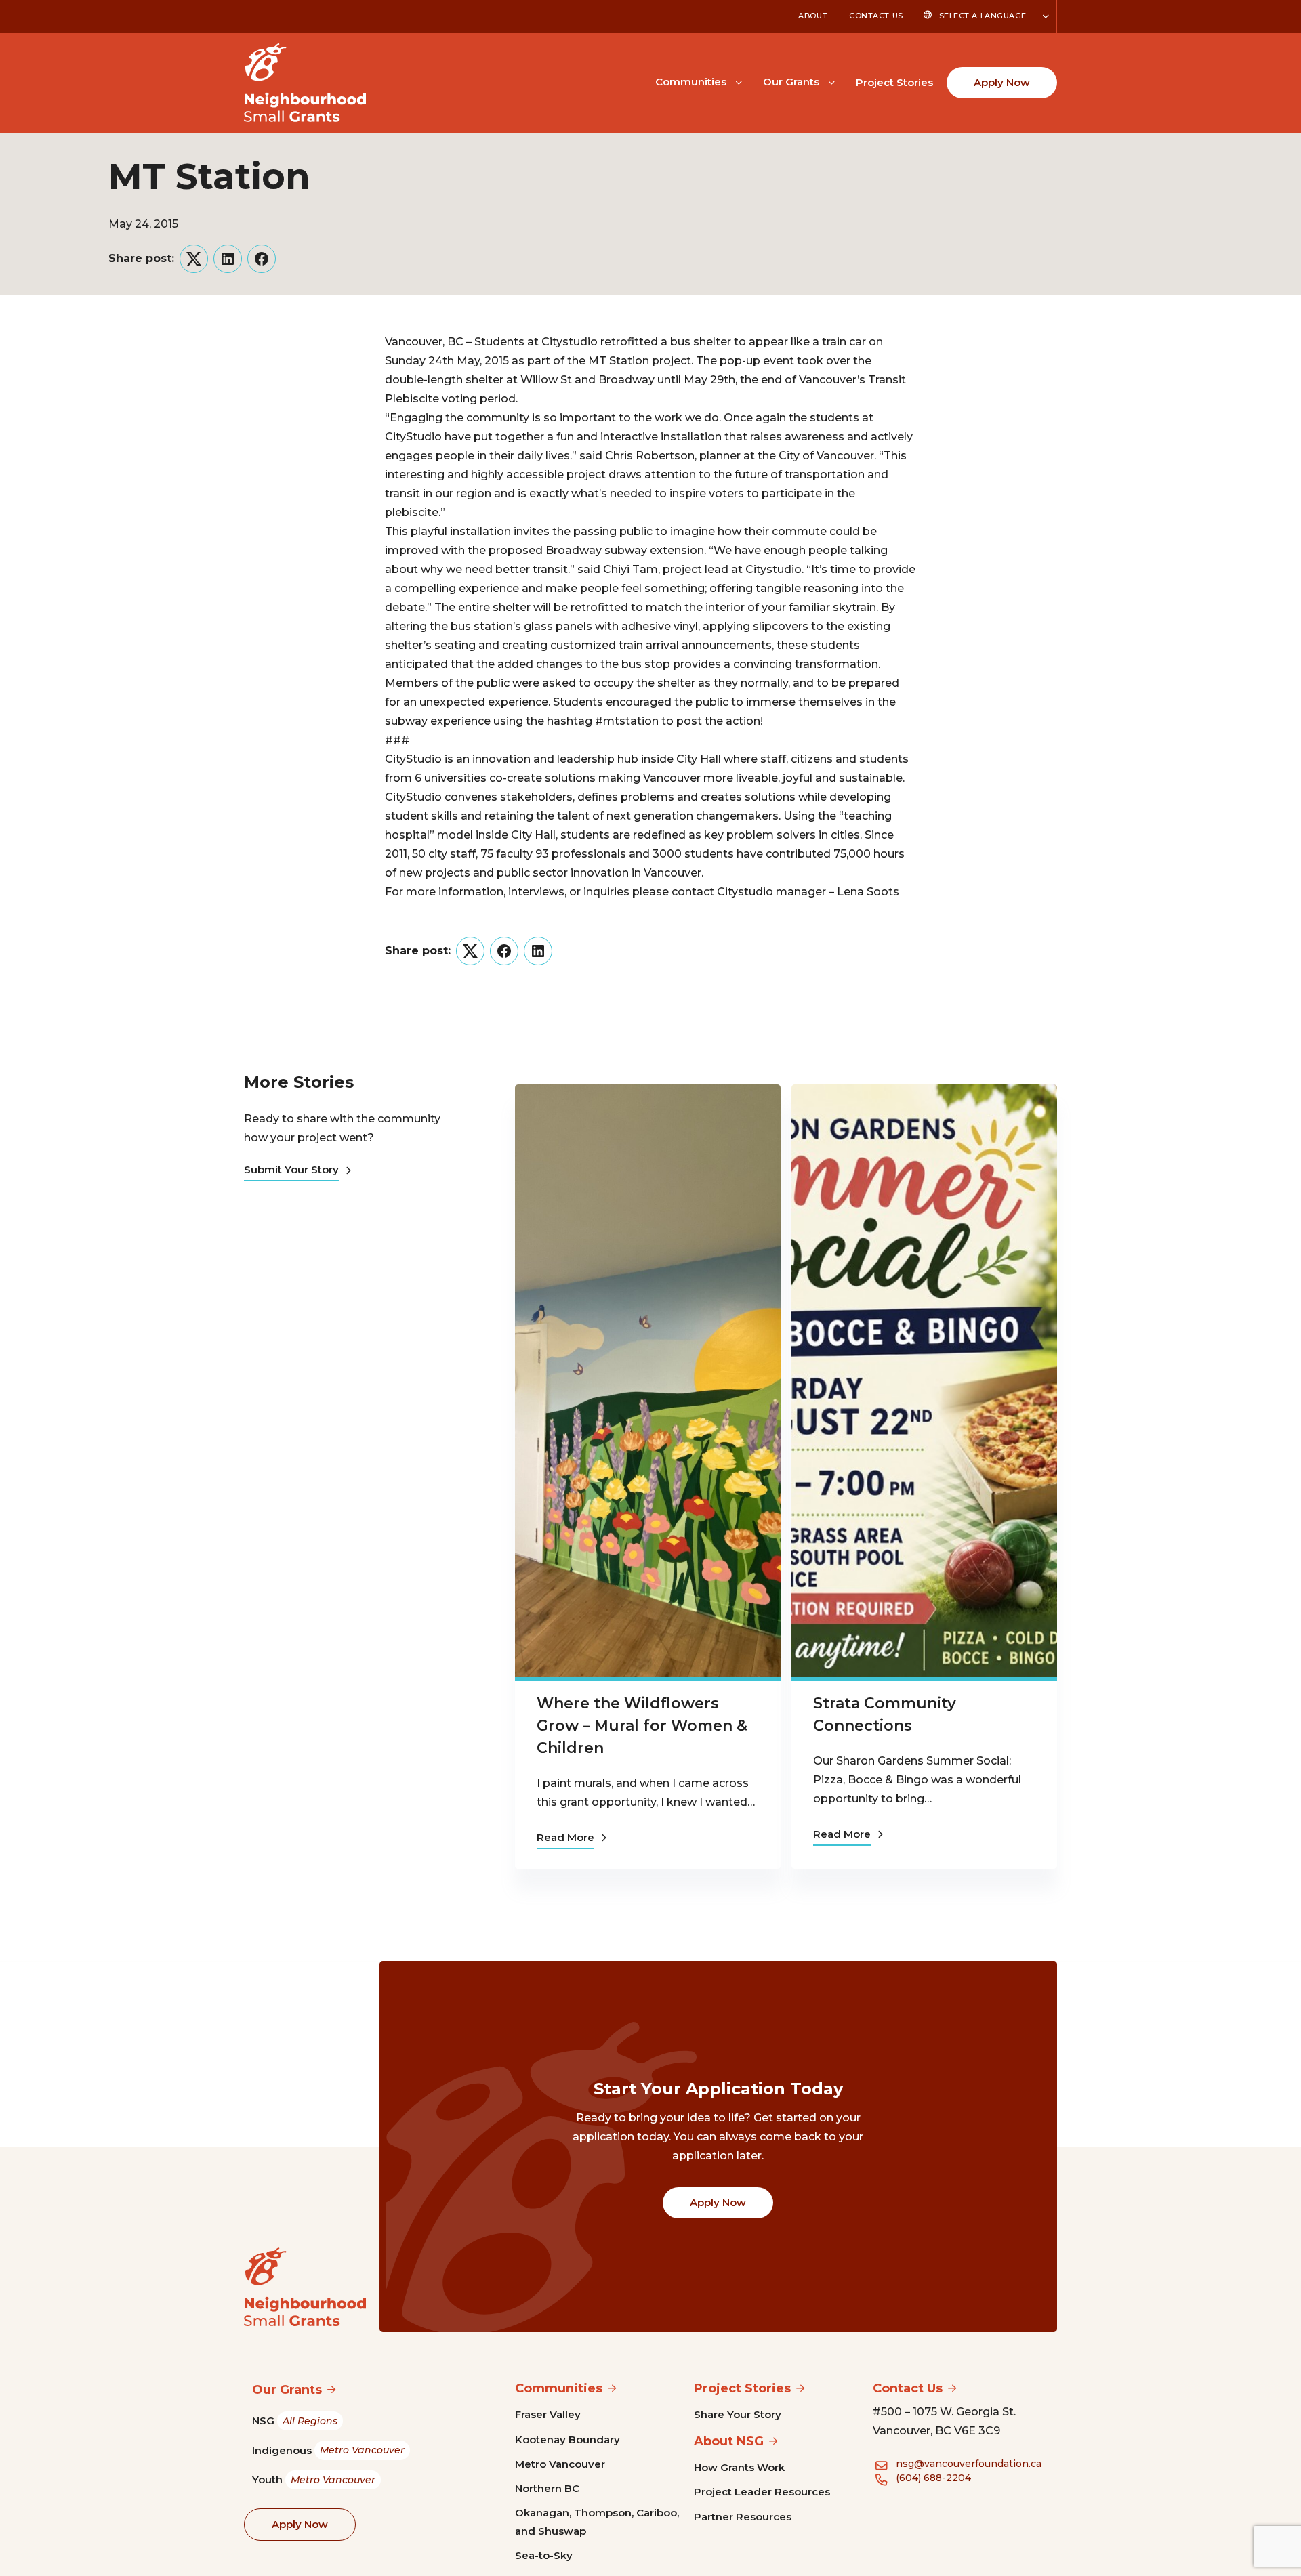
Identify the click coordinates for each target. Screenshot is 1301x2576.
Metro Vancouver (560, 2464)
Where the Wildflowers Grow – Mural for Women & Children (642, 1726)
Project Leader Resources (762, 2492)
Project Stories (894, 82)
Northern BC (547, 2488)
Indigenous (328, 2450)
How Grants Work (739, 2467)
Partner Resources (743, 2517)
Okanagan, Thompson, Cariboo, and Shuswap (597, 2521)
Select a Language (983, 16)
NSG (295, 2421)
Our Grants (791, 82)
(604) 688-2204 (933, 2478)
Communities (691, 82)
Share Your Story (738, 2414)
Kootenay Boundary (567, 2440)
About (813, 16)
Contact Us (876, 16)
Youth (314, 2479)
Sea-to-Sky (544, 2555)
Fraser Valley (548, 2414)
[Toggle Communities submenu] (739, 81)
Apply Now (1002, 82)
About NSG (729, 2441)
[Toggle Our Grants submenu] (831, 81)
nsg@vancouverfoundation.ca (969, 2464)
